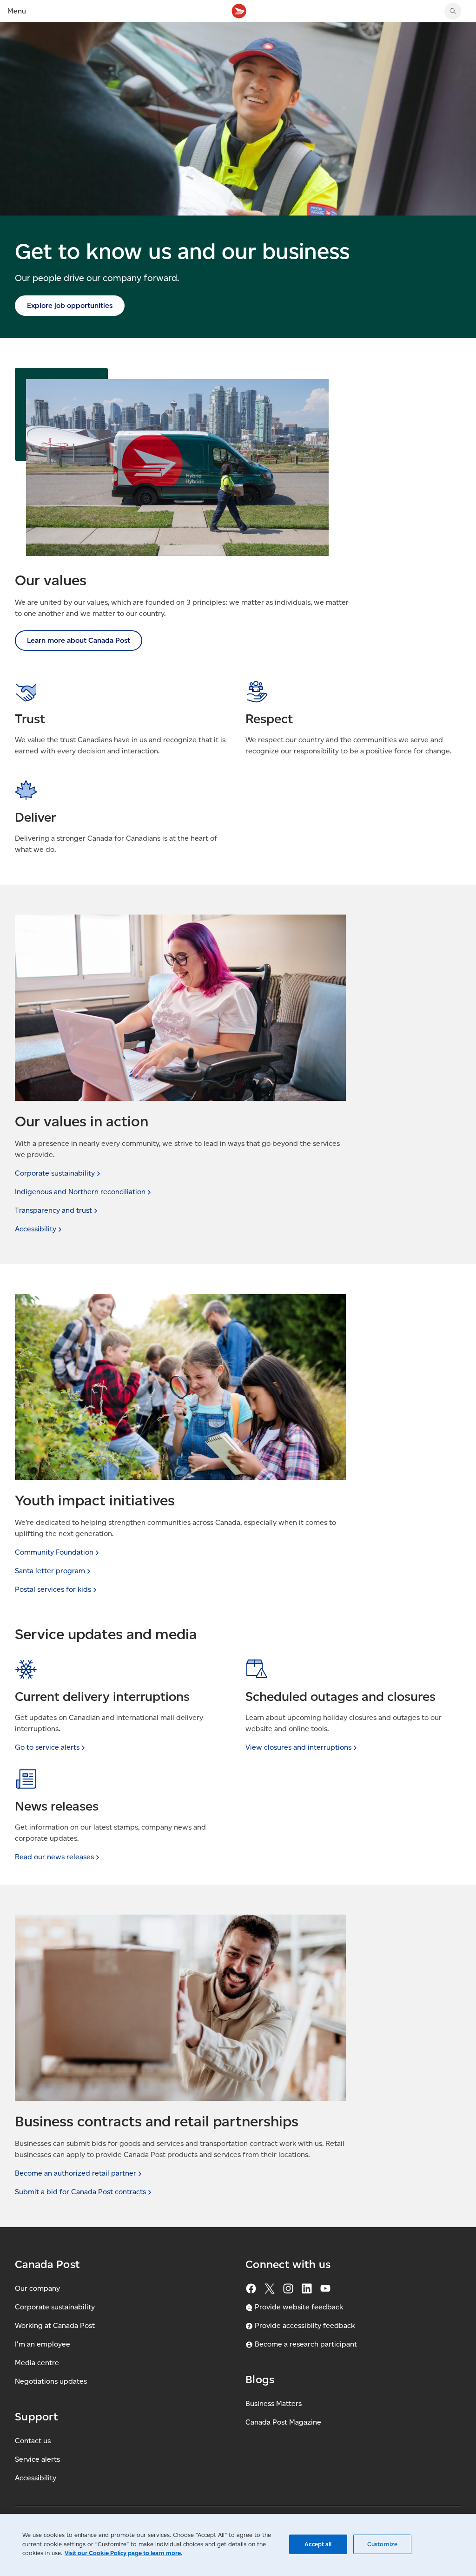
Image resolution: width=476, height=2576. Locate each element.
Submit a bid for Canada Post (80, 2192)
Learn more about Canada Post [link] (79, 640)
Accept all (318, 2544)
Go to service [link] (47, 1747)
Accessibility (36, 2478)
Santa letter (50, 1571)
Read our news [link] (54, 1857)
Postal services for (53, 1589)
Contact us (33, 2441)
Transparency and (53, 1210)
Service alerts (37, 2459)
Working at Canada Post (55, 2325)
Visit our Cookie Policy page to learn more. (123, 2553)
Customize (382, 2544)
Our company (37, 2288)
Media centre (37, 2363)
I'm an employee (43, 2344)
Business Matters (274, 2403)
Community (54, 1552)
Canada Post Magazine (283, 2422)
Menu (17, 11)
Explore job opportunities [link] (70, 305)
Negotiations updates (51, 2381)
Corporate (55, 1173)
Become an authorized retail (76, 2173)
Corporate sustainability (55, 2307)
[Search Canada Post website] (453, 11)
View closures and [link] (298, 1747)
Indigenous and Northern (80, 1192)
